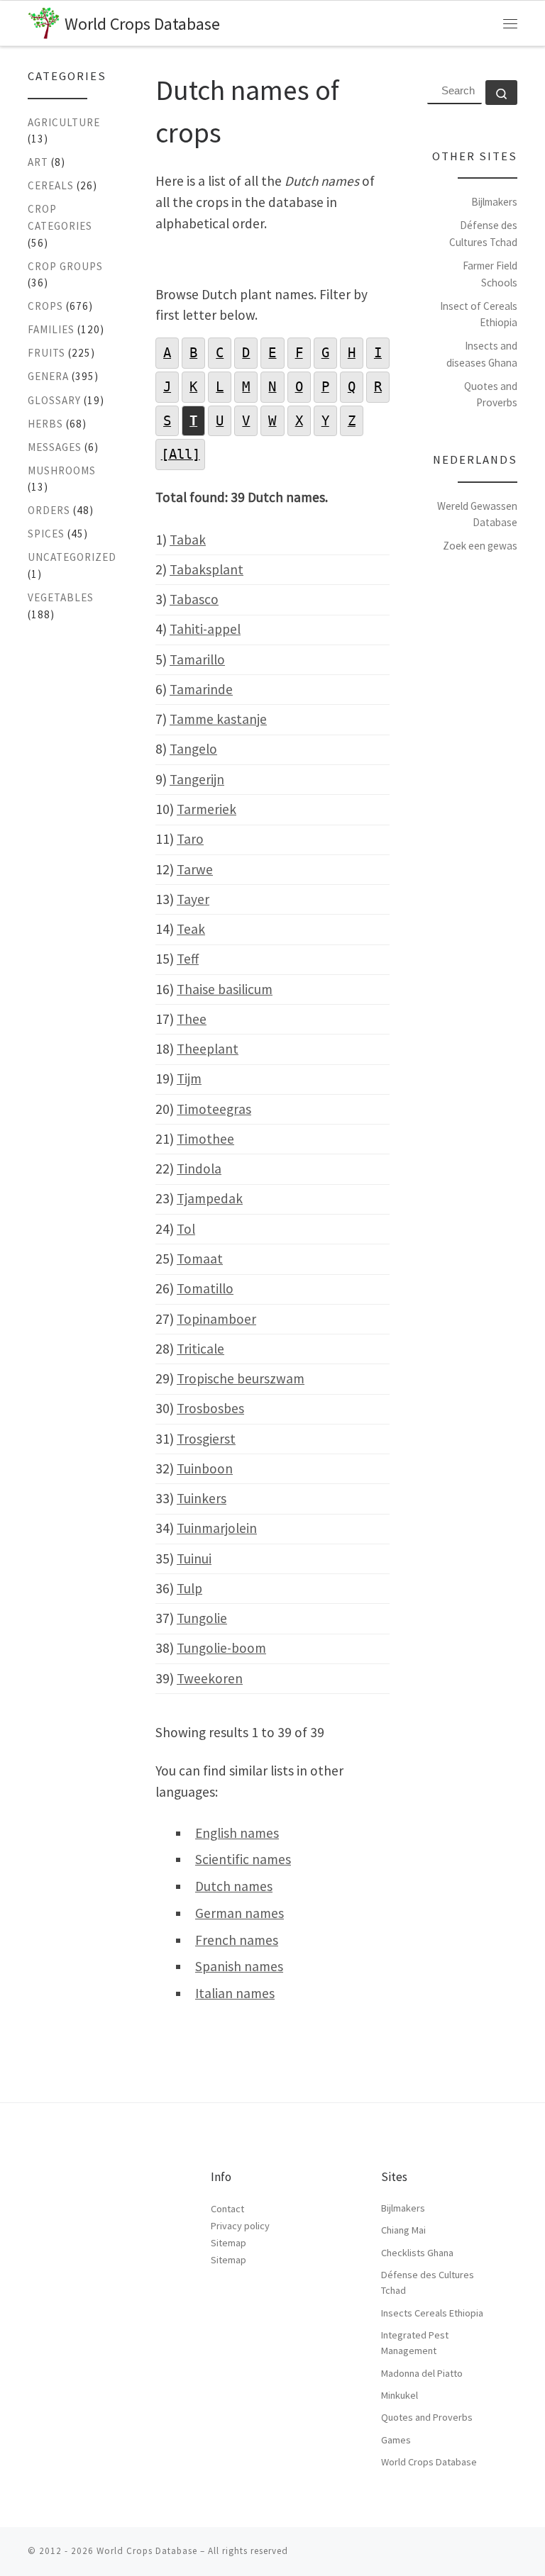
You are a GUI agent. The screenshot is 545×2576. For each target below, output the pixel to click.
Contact (227, 2209)
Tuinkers (202, 1498)
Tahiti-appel (205, 629)
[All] (181, 454)
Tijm (189, 1078)
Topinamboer (216, 1319)
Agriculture (64, 122)
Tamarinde (201, 689)
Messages (55, 447)
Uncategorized (72, 557)
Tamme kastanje (218, 719)
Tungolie (202, 1618)
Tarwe (195, 869)
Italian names (235, 1993)
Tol (186, 1229)
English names (237, 1833)
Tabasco (194, 599)
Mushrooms (62, 470)
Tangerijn (197, 779)
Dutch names (234, 1886)
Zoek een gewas (480, 546)
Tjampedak (210, 1198)
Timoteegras (214, 1109)
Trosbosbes (210, 1408)
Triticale (200, 1349)
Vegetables (61, 597)
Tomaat (200, 1259)
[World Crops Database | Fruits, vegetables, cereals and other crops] (44, 21)
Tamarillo (197, 659)
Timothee (205, 1139)
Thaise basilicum (225, 989)
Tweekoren (210, 1678)
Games (396, 2440)
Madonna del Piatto (422, 2373)
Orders (49, 510)
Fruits (46, 353)
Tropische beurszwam (241, 1378)
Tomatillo (205, 1288)
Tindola (199, 1169)
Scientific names (243, 1859)
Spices (46, 534)
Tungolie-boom (221, 1648)
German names (240, 1913)
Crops (45, 306)
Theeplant (208, 1049)
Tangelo (193, 749)
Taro (190, 839)
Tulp (189, 1588)
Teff (188, 959)
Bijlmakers (494, 202)
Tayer (193, 899)
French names (237, 1940)
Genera (48, 376)
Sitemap (229, 2243)
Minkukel (400, 2395)
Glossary (54, 400)
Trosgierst (206, 1439)
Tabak (188, 540)
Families (51, 329)
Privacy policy (240, 2226)
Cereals (51, 185)
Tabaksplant (207, 569)
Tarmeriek (207, 809)
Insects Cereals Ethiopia (432, 2313)
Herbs (45, 424)
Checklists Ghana (417, 2253)
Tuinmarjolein (217, 1528)
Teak (191, 929)
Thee (192, 1019)
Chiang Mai (403, 2230)
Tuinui (194, 1559)
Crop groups (65, 266)
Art (38, 162)
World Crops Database (429, 2462)
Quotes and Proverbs (427, 2417)
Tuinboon (205, 1468)
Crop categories (60, 217)
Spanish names (239, 1966)
